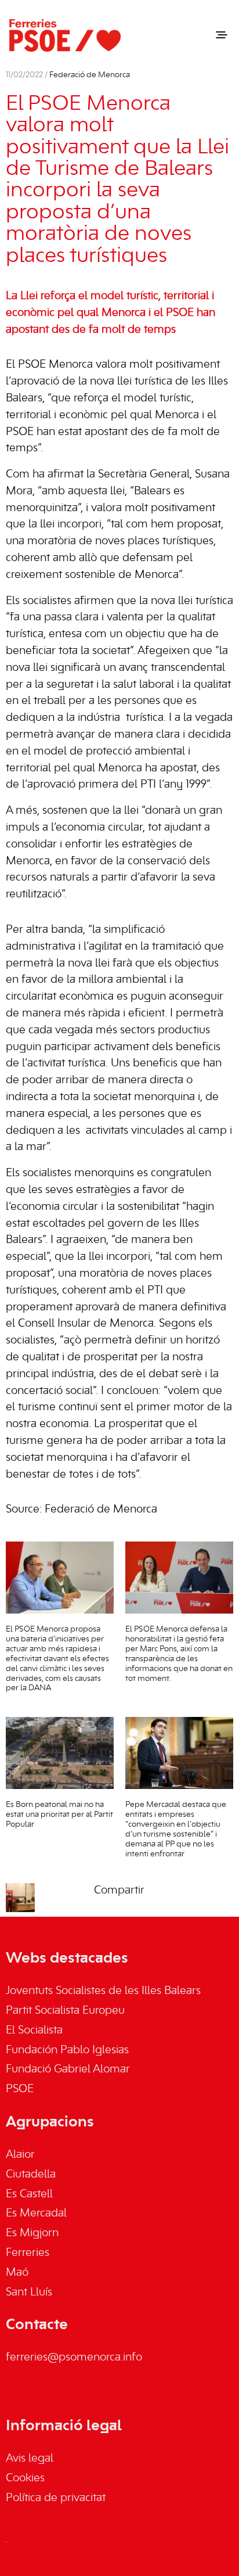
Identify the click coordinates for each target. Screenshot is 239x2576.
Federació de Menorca (90, 75)
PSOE (20, 2089)
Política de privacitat (56, 2498)
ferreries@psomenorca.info (74, 2358)
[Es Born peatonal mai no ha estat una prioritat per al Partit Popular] (60, 1753)
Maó (17, 2273)
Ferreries (28, 2253)
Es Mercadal (36, 2214)
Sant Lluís (29, 2293)
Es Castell (29, 2194)
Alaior (20, 2155)
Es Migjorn (32, 2233)
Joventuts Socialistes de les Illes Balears (103, 1991)
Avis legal (30, 2459)
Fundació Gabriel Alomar (68, 2070)
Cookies (25, 2478)
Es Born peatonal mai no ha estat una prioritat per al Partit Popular (59, 1815)
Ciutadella (31, 2175)
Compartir (119, 1891)
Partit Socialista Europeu (65, 2011)
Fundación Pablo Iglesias (67, 2050)
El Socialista (34, 2031)
